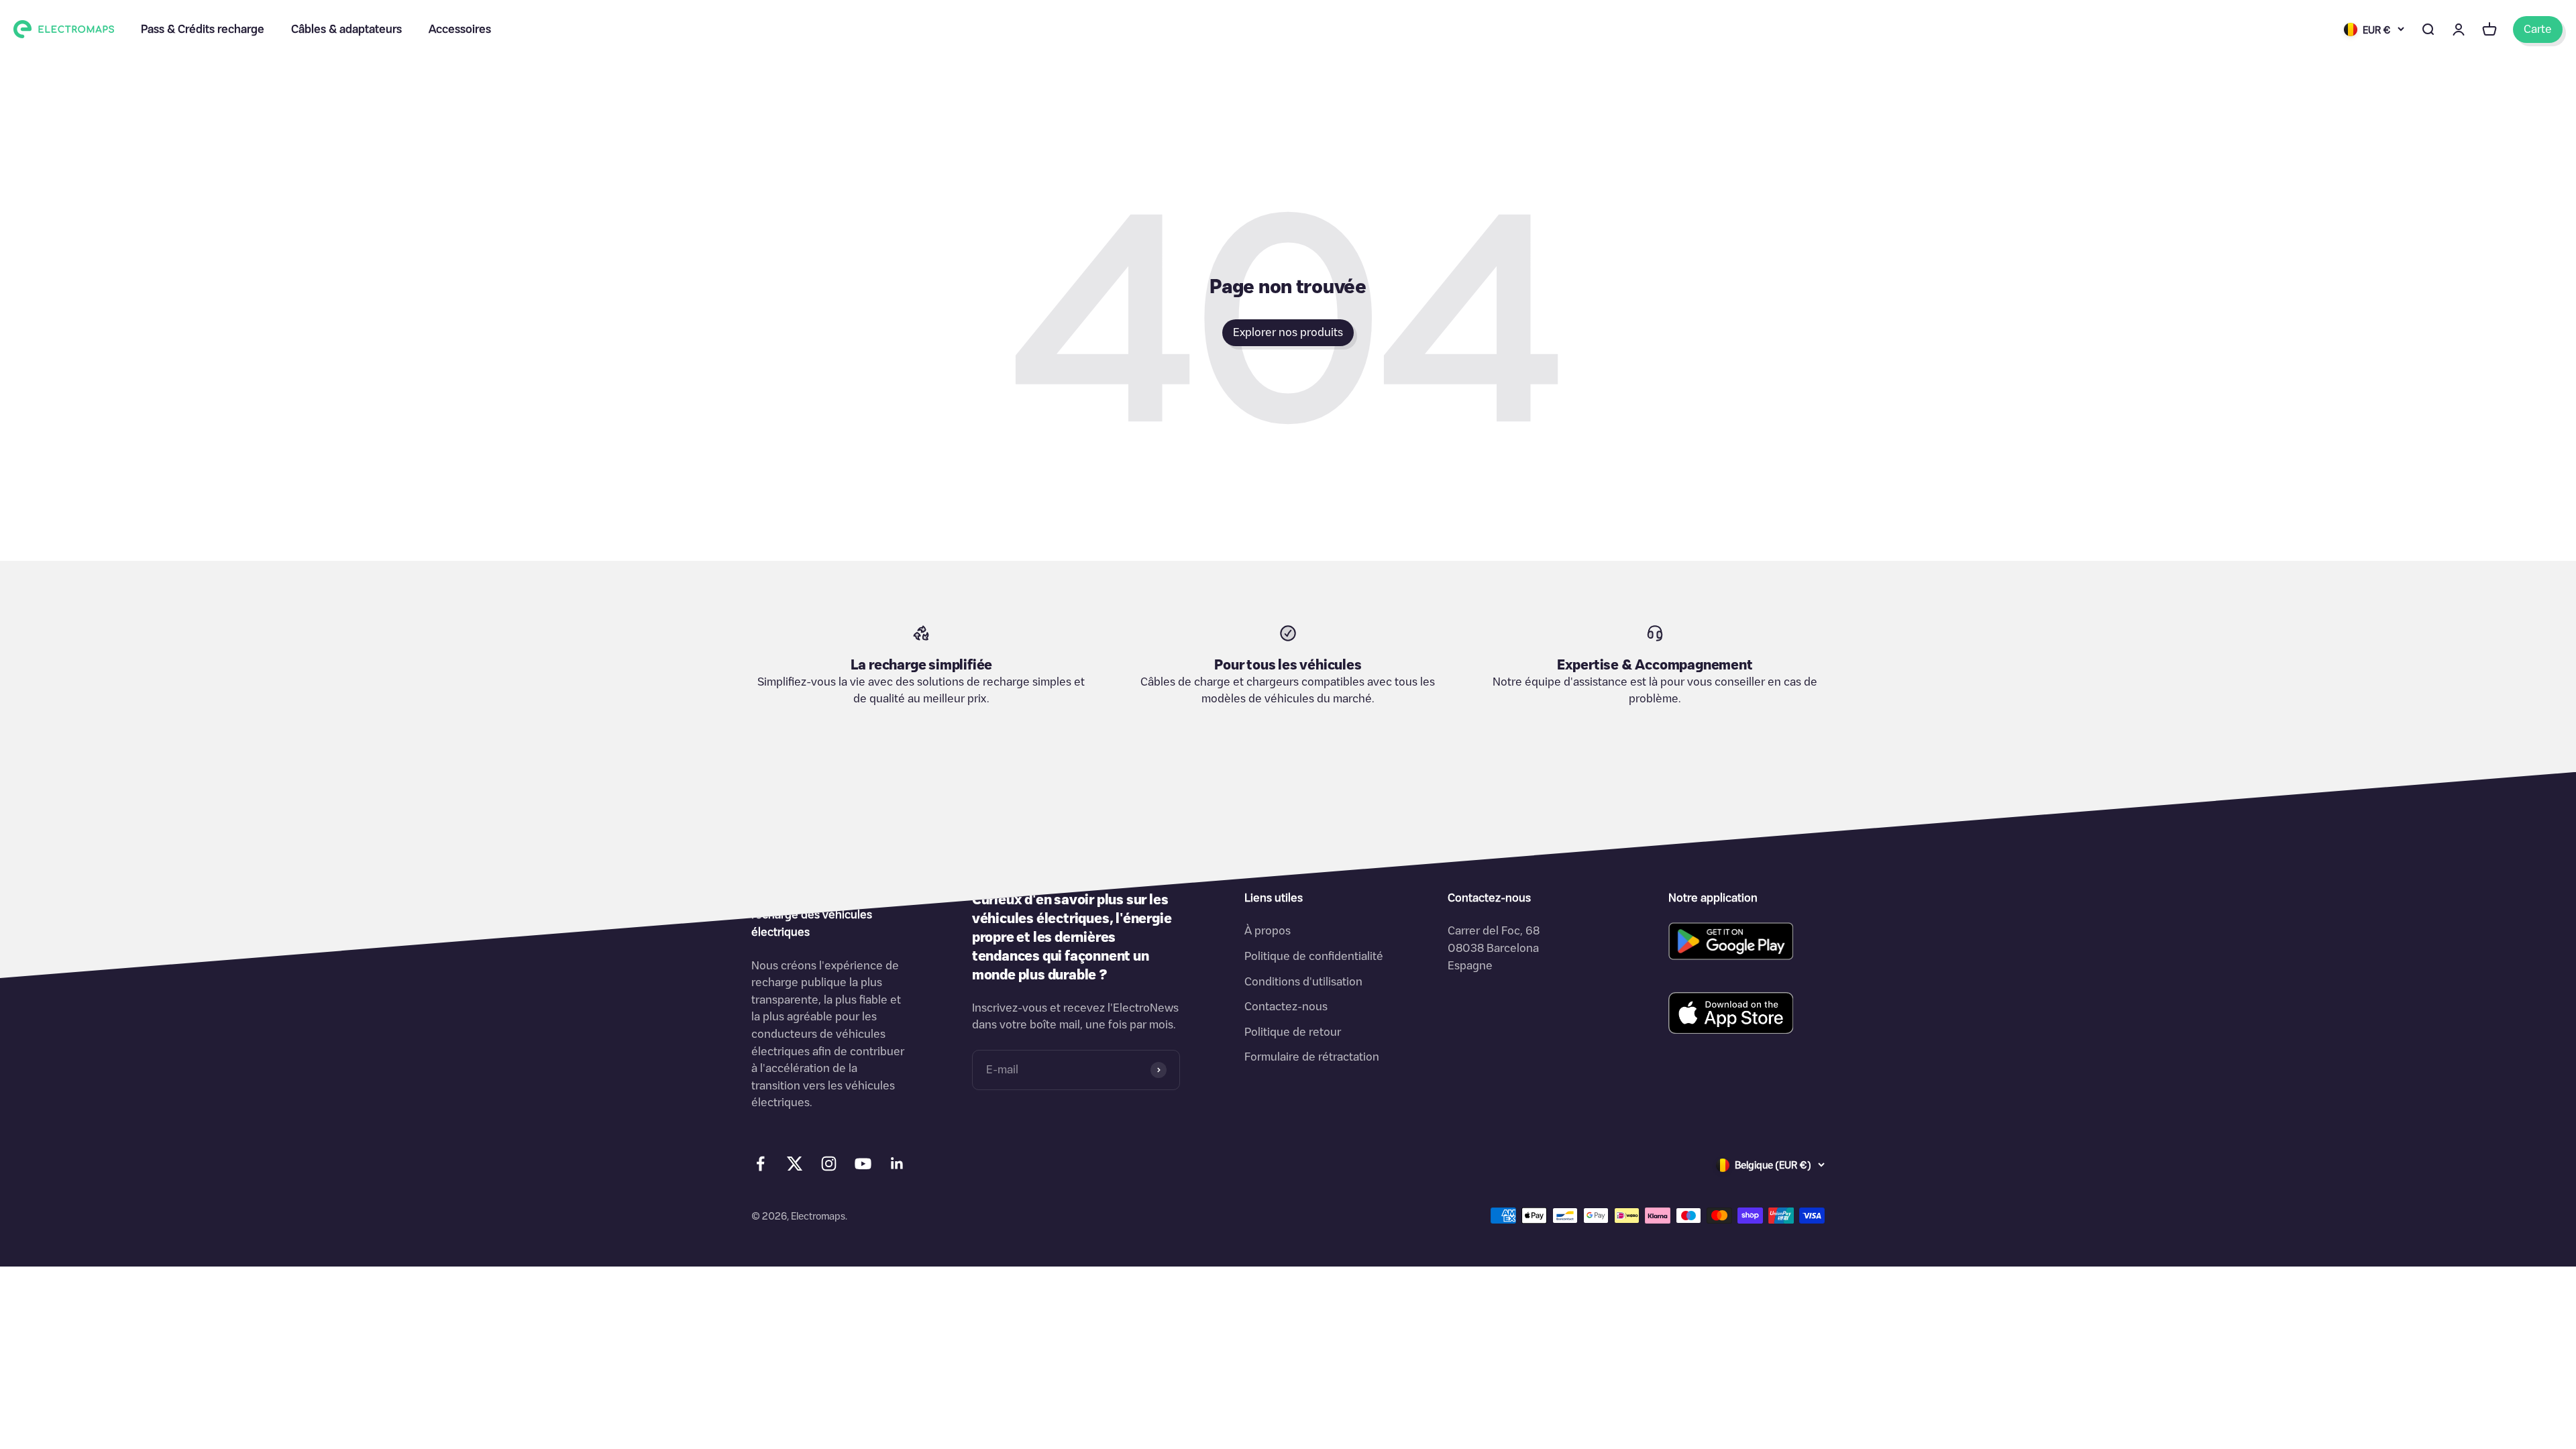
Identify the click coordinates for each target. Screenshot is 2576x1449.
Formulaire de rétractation (1312, 1057)
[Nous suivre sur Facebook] (760, 1164)
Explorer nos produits (1288, 332)
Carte (2538, 29)
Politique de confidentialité (1314, 956)
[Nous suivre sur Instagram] (829, 1164)
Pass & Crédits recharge (203, 29)
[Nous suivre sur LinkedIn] (897, 1164)
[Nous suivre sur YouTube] (863, 1164)
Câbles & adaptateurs (346, 29)
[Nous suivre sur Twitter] (795, 1167)
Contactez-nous (1286, 1006)
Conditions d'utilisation (1303, 981)
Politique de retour (1293, 1032)
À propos (1268, 930)
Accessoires (460, 29)
